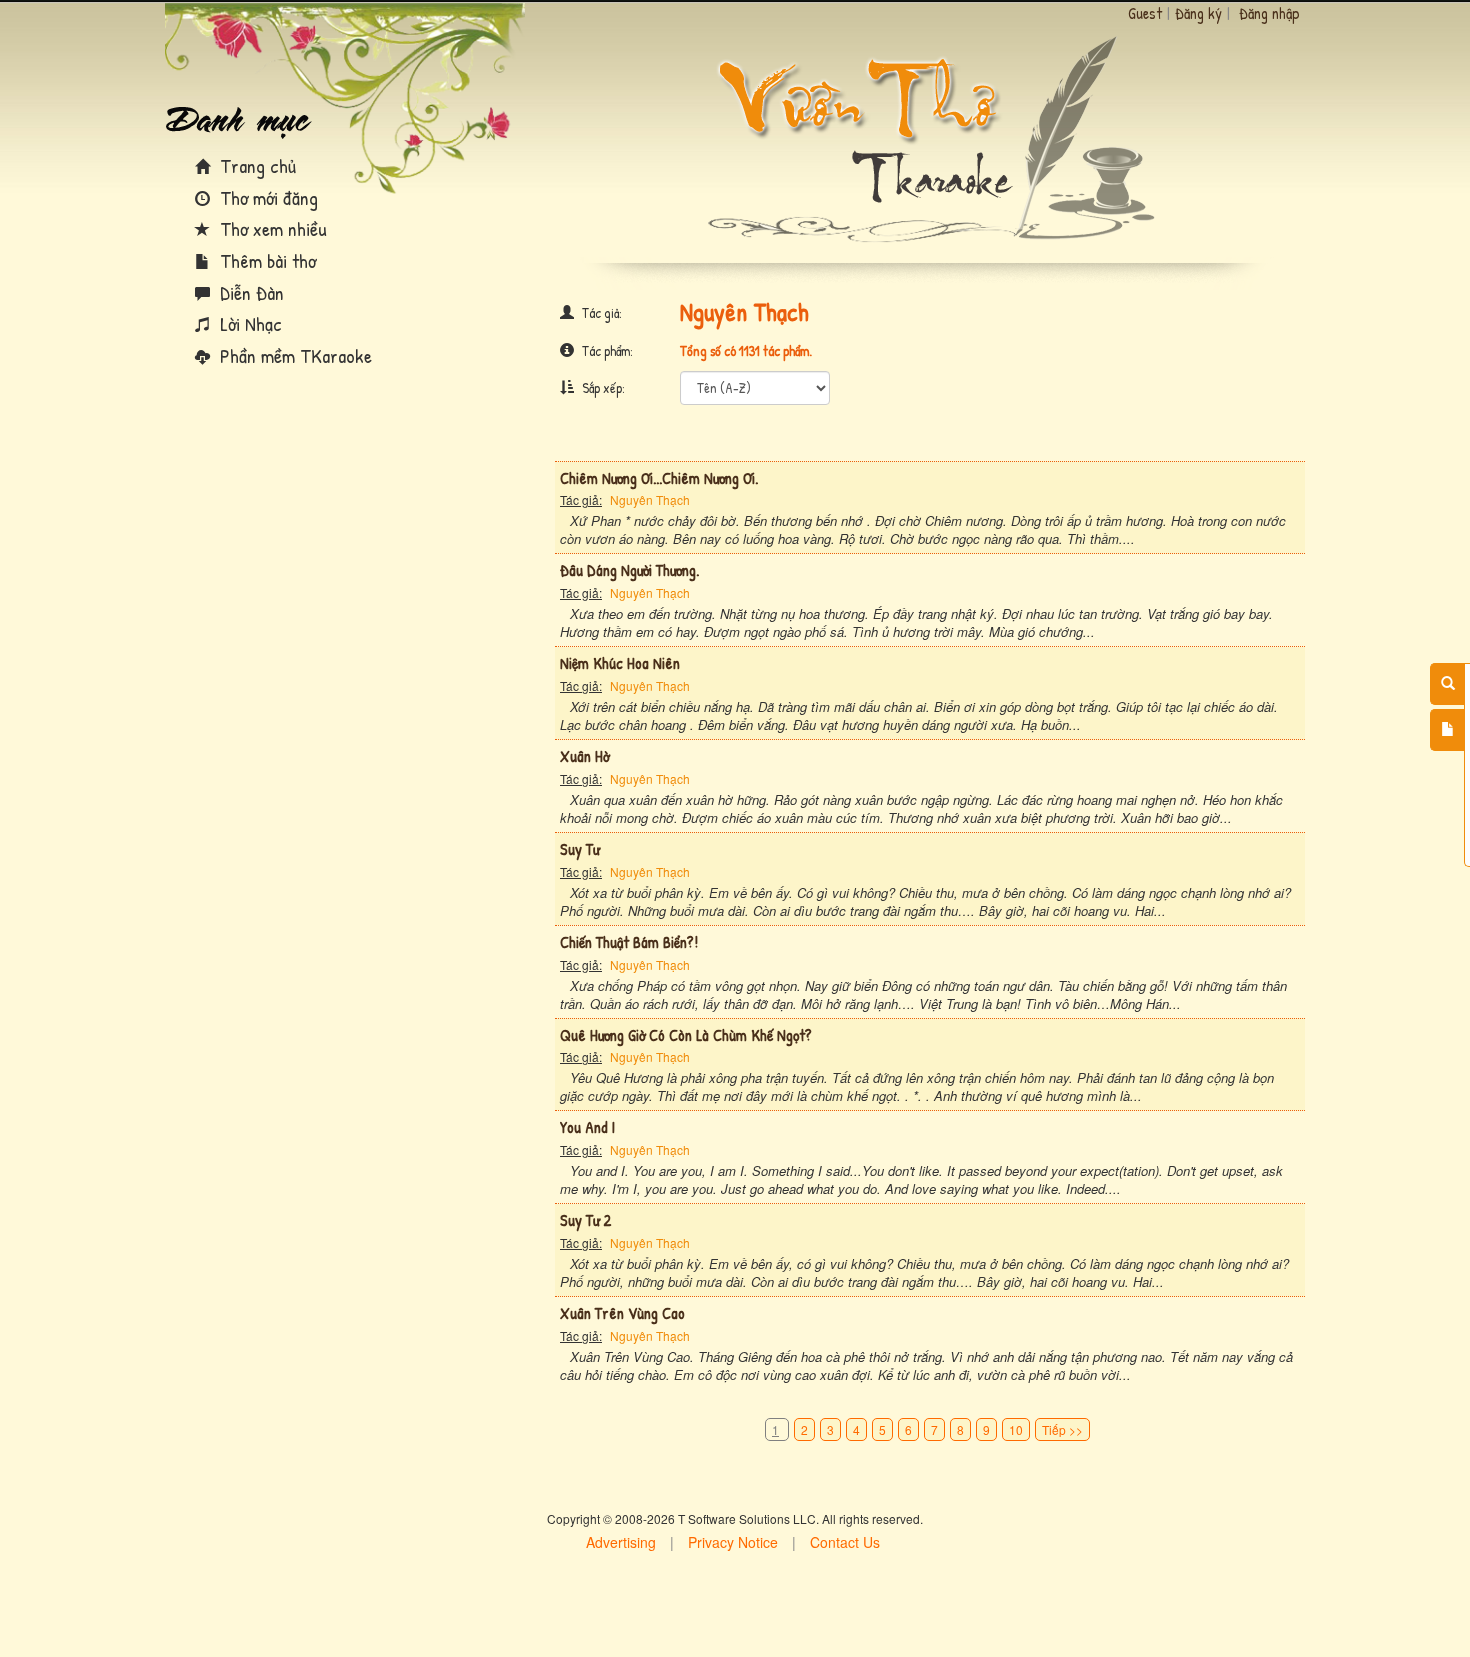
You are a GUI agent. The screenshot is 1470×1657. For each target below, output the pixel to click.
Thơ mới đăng (266, 197)
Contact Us (845, 1542)
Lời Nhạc (248, 323)
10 (1016, 1429)
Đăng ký (1198, 13)
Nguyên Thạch (650, 499)
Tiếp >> (1062, 1429)
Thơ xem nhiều (271, 228)
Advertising (621, 1542)
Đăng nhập (1269, 13)
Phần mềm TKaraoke (293, 355)
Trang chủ (255, 165)
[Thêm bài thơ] (1447, 730)
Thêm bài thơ (265, 260)
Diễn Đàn (249, 292)
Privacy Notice (733, 1542)
